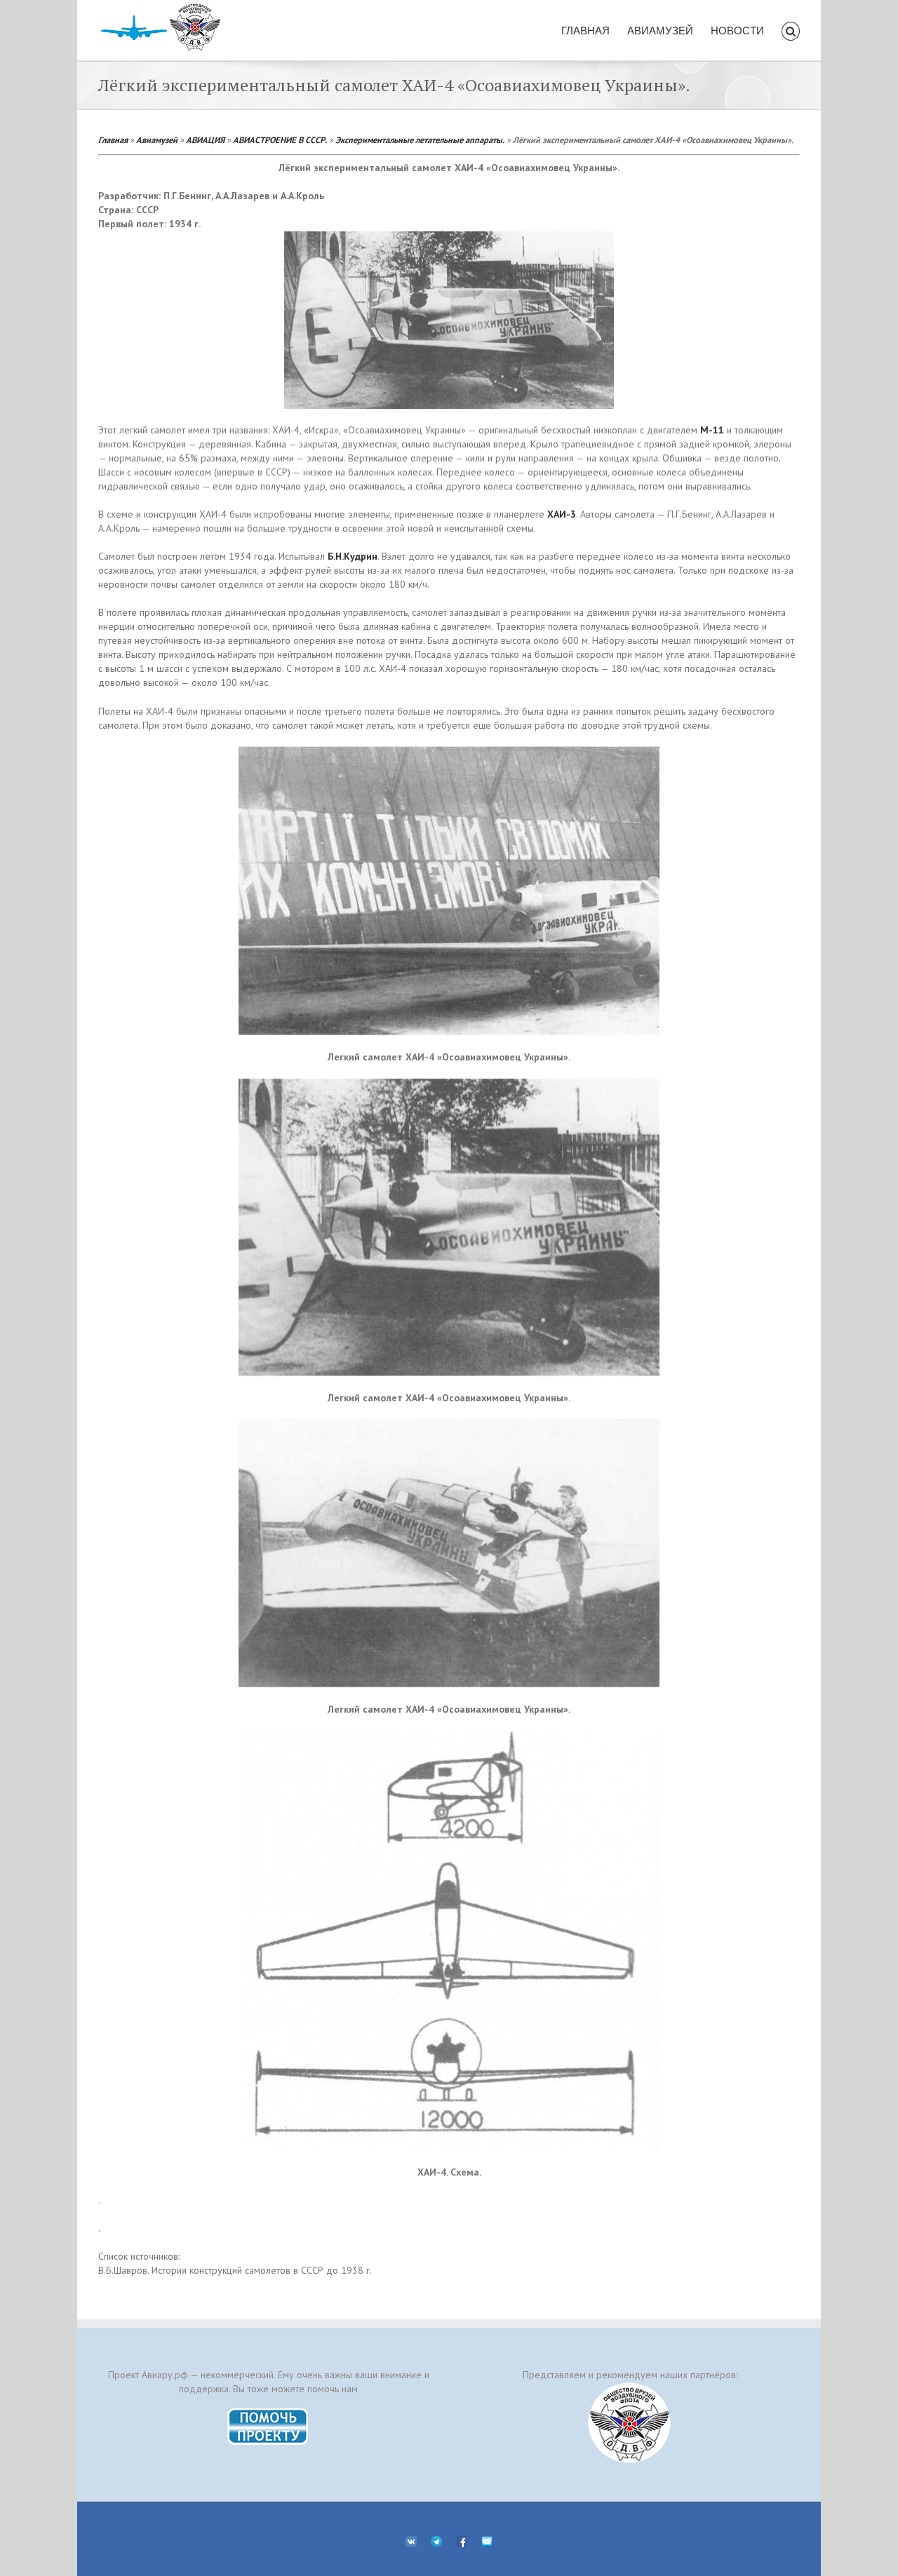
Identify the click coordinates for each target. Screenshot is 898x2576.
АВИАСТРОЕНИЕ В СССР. (280, 140)
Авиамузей (157, 140)
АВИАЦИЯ (205, 140)
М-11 (712, 430)
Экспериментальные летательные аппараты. (420, 140)
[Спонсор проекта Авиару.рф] (630, 2423)
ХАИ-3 (562, 514)
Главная (113, 140)
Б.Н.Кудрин (353, 556)
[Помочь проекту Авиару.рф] (268, 2413)
